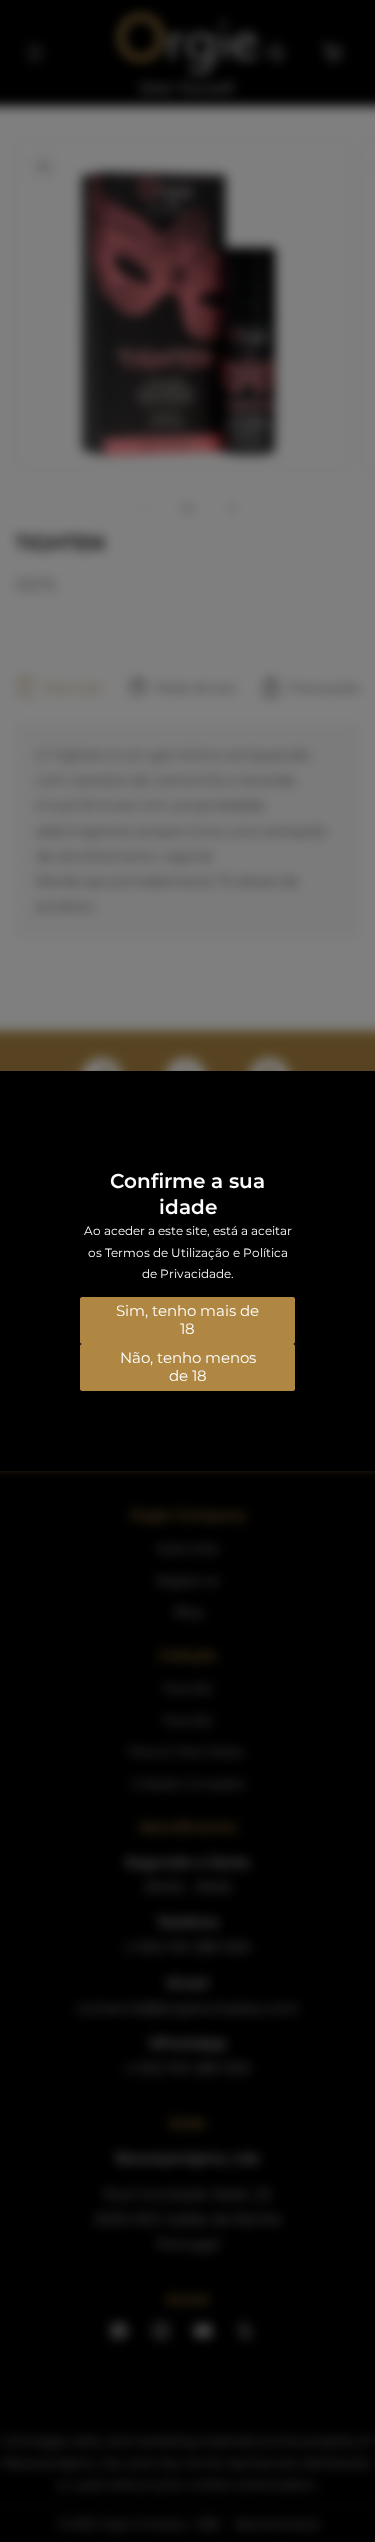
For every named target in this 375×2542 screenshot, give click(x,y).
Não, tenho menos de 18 (188, 1366)
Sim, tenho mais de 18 (187, 1319)
